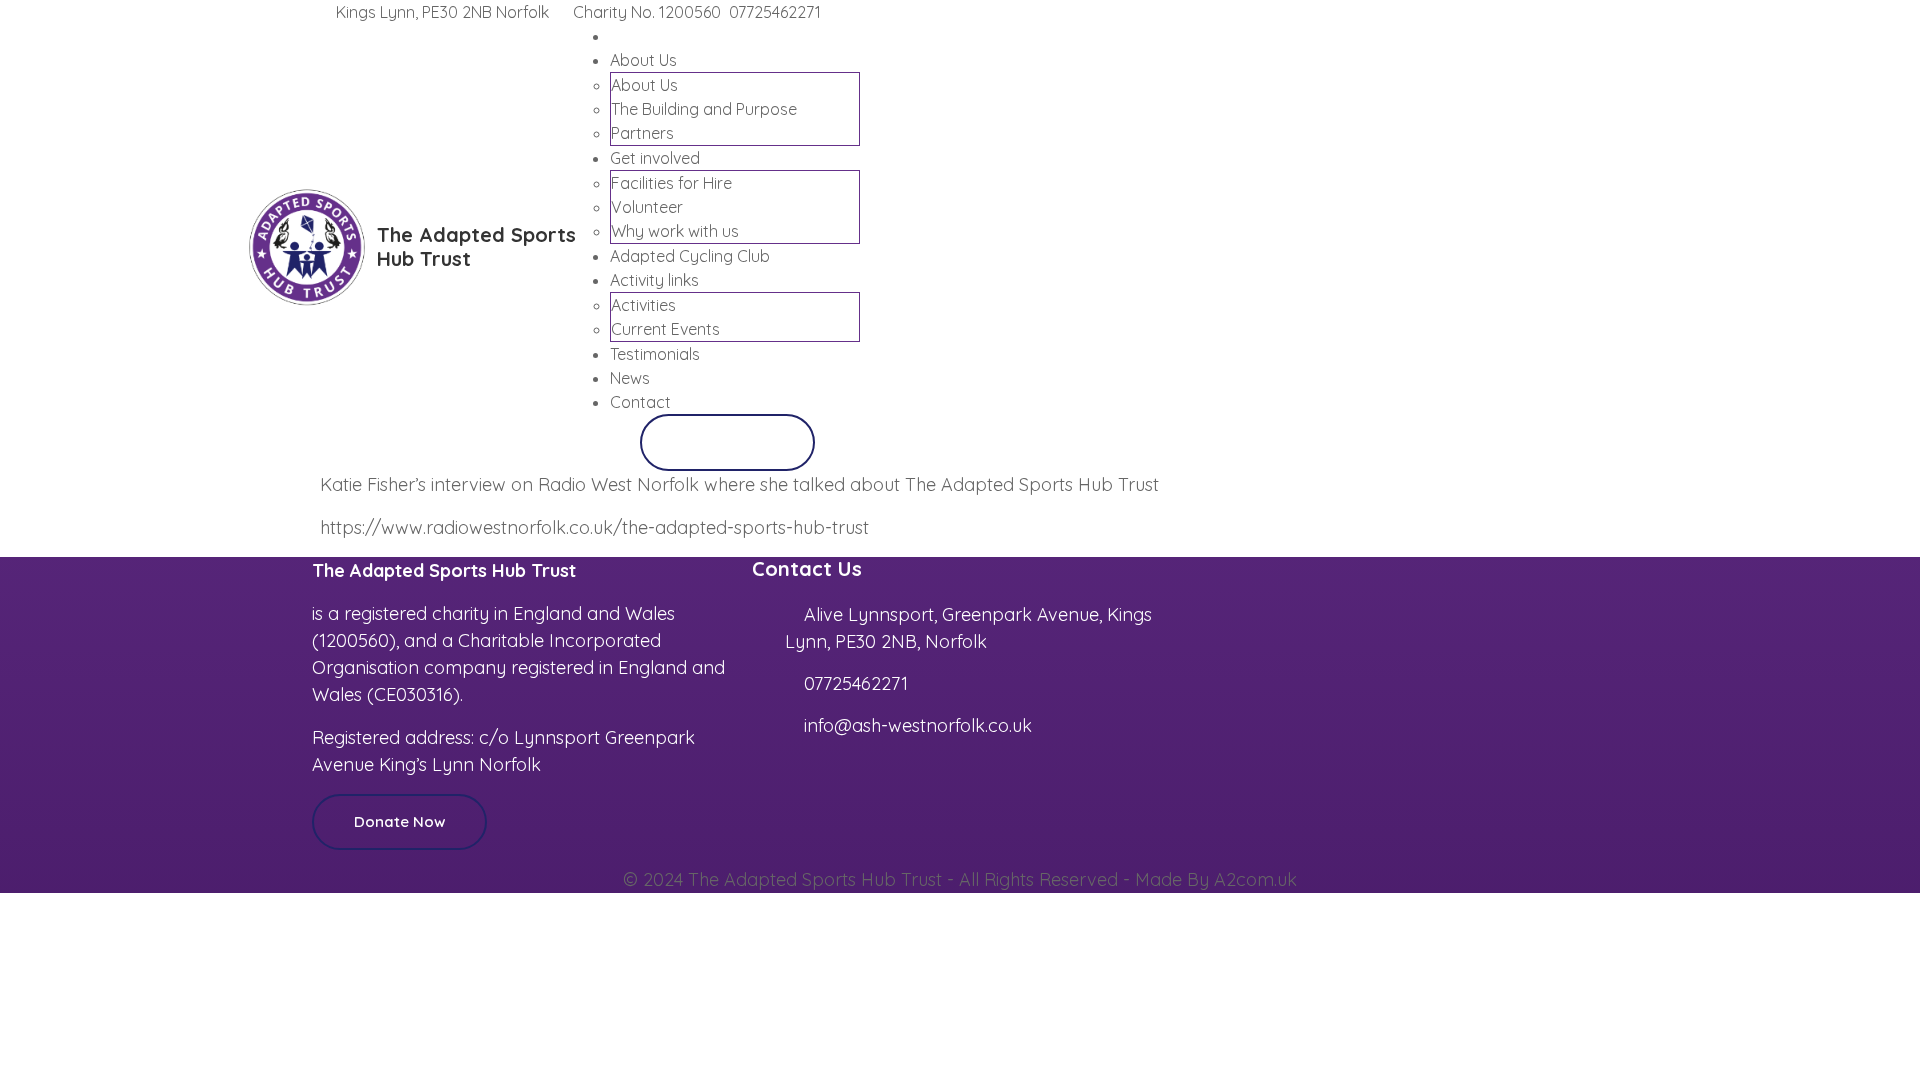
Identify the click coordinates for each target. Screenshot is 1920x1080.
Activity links (654, 280)
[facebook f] (1582, 12)
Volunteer (647, 207)
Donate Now (727, 441)
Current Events (665, 329)
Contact (640, 402)
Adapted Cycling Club (690, 256)
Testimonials (655, 354)
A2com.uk (1255, 879)
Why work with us (675, 231)
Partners (642, 133)
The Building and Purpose (704, 109)
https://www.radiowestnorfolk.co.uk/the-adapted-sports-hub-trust (594, 527)
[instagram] (1598, 12)
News (630, 378)
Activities (643, 305)
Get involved (655, 158)
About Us (643, 60)
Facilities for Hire (671, 183)
